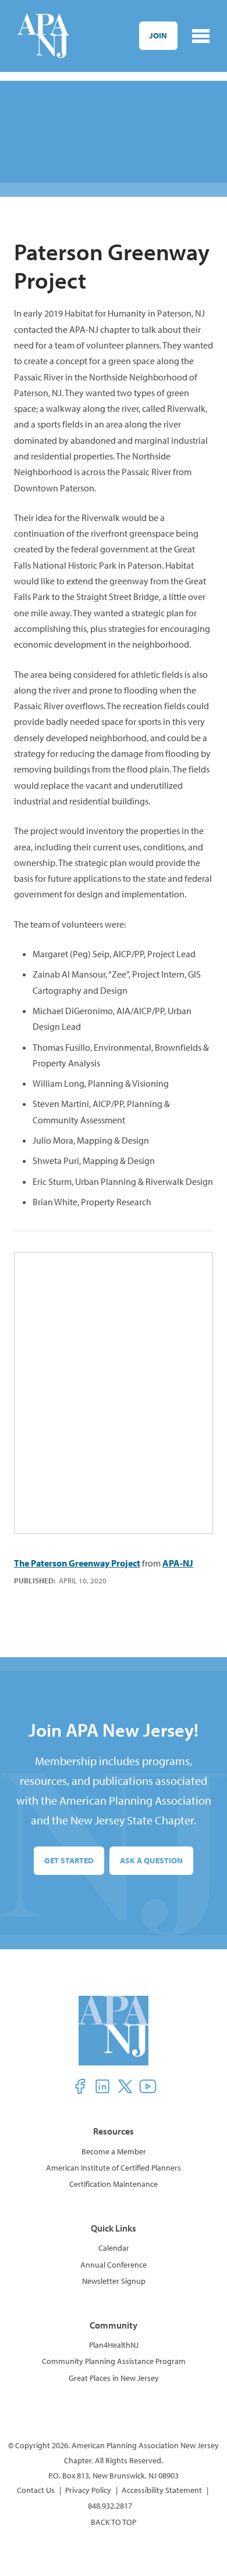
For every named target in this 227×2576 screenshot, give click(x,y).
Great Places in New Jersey (114, 2378)
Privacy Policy (88, 2490)
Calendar (114, 2248)
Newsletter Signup (114, 2281)
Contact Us (36, 2490)
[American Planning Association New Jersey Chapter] (43, 36)
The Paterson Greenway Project (77, 1563)
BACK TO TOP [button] (114, 2522)
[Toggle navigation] (201, 36)
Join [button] (158, 35)
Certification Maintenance (114, 2184)
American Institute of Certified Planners (114, 2168)
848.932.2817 (110, 2506)
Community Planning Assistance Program (114, 2361)
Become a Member (114, 2151)
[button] (80, 2086)
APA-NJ (178, 1563)
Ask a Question (151, 1860)
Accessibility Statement (162, 2490)
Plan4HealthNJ (114, 2345)
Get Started (69, 1860)
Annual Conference (114, 2265)
